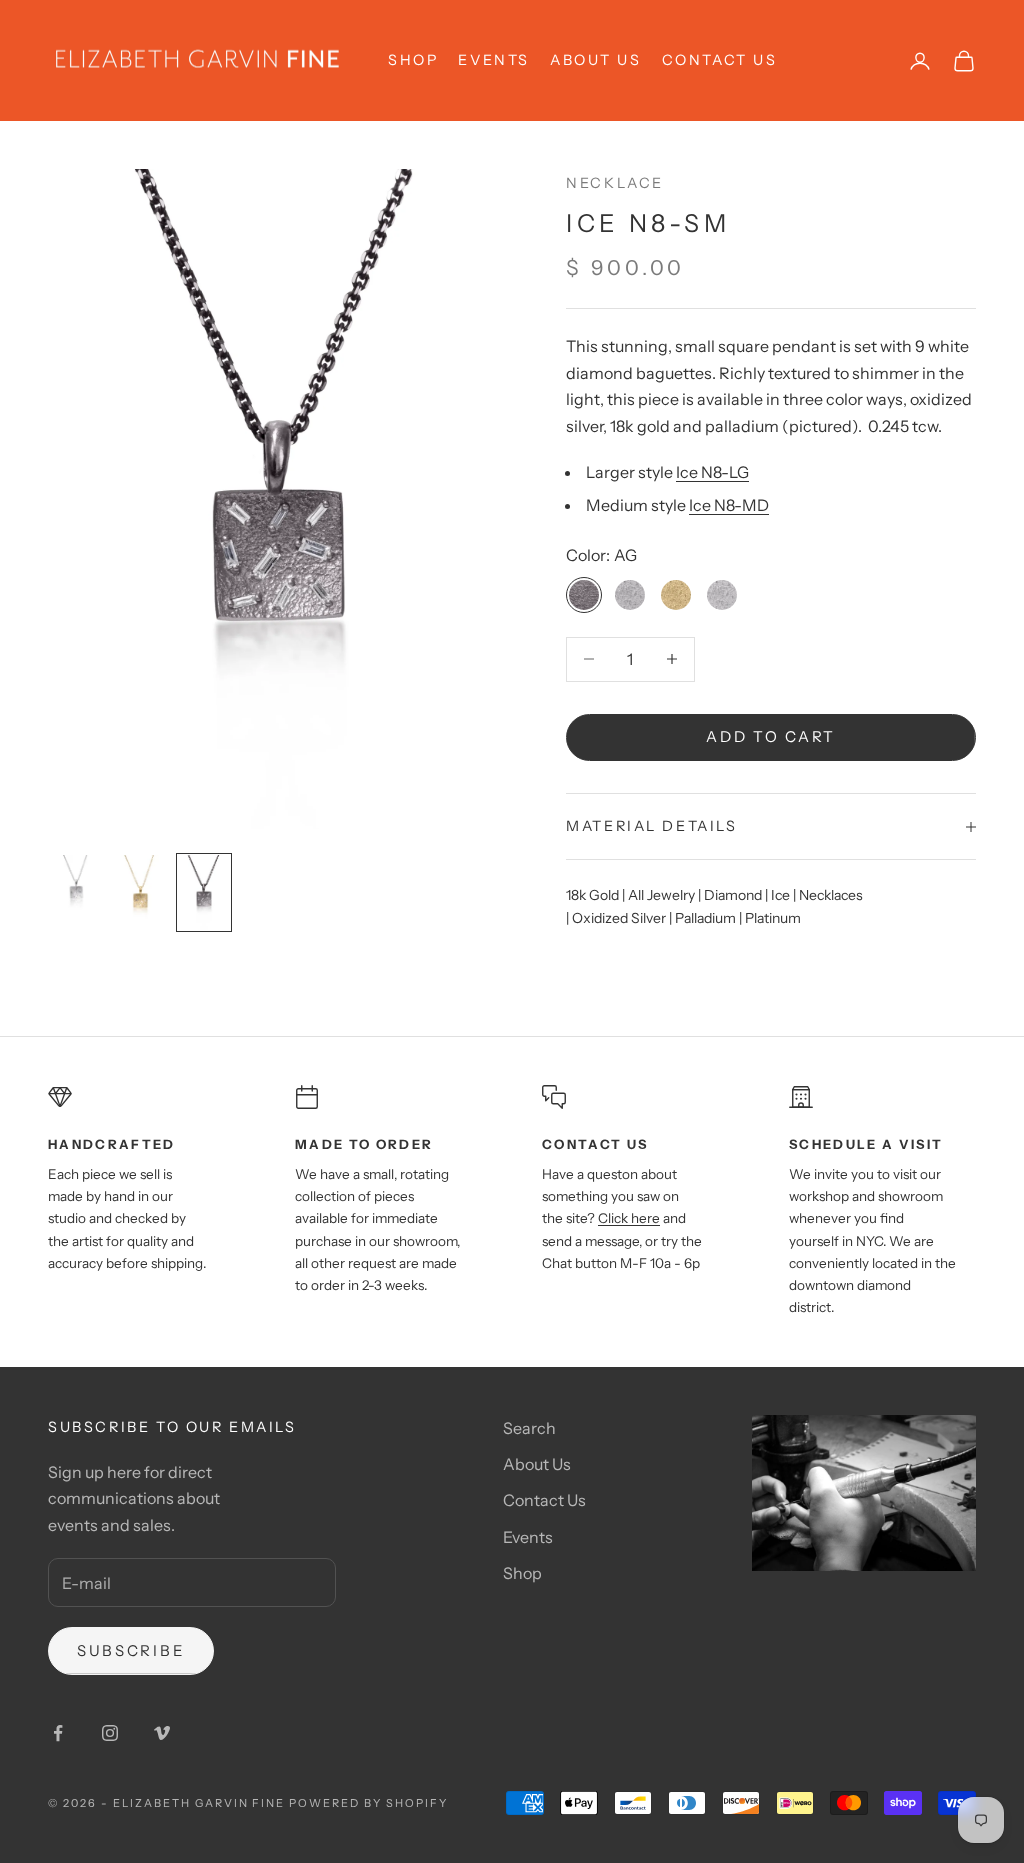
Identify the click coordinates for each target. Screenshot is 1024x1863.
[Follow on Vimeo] (162, 1733)
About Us (596, 60)
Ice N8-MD (729, 505)
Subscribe (131, 1650)
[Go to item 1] (76, 891)
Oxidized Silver (619, 918)
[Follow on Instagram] (110, 1733)
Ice (780, 895)
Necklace (615, 183)
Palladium (705, 918)
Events (494, 60)
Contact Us (720, 60)
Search (529, 1428)
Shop (522, 1573)
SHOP (413, 60)
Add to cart (771, 736)
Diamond (733, 895)
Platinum (773, 918)
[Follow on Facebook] (58, 1733)
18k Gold (592, 895)
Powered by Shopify (368, 1803)
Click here (629, 1218)
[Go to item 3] (204, 892)
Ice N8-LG (712, 472)
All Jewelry (661, 895)
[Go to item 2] (140, 892)
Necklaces (831, 895)
